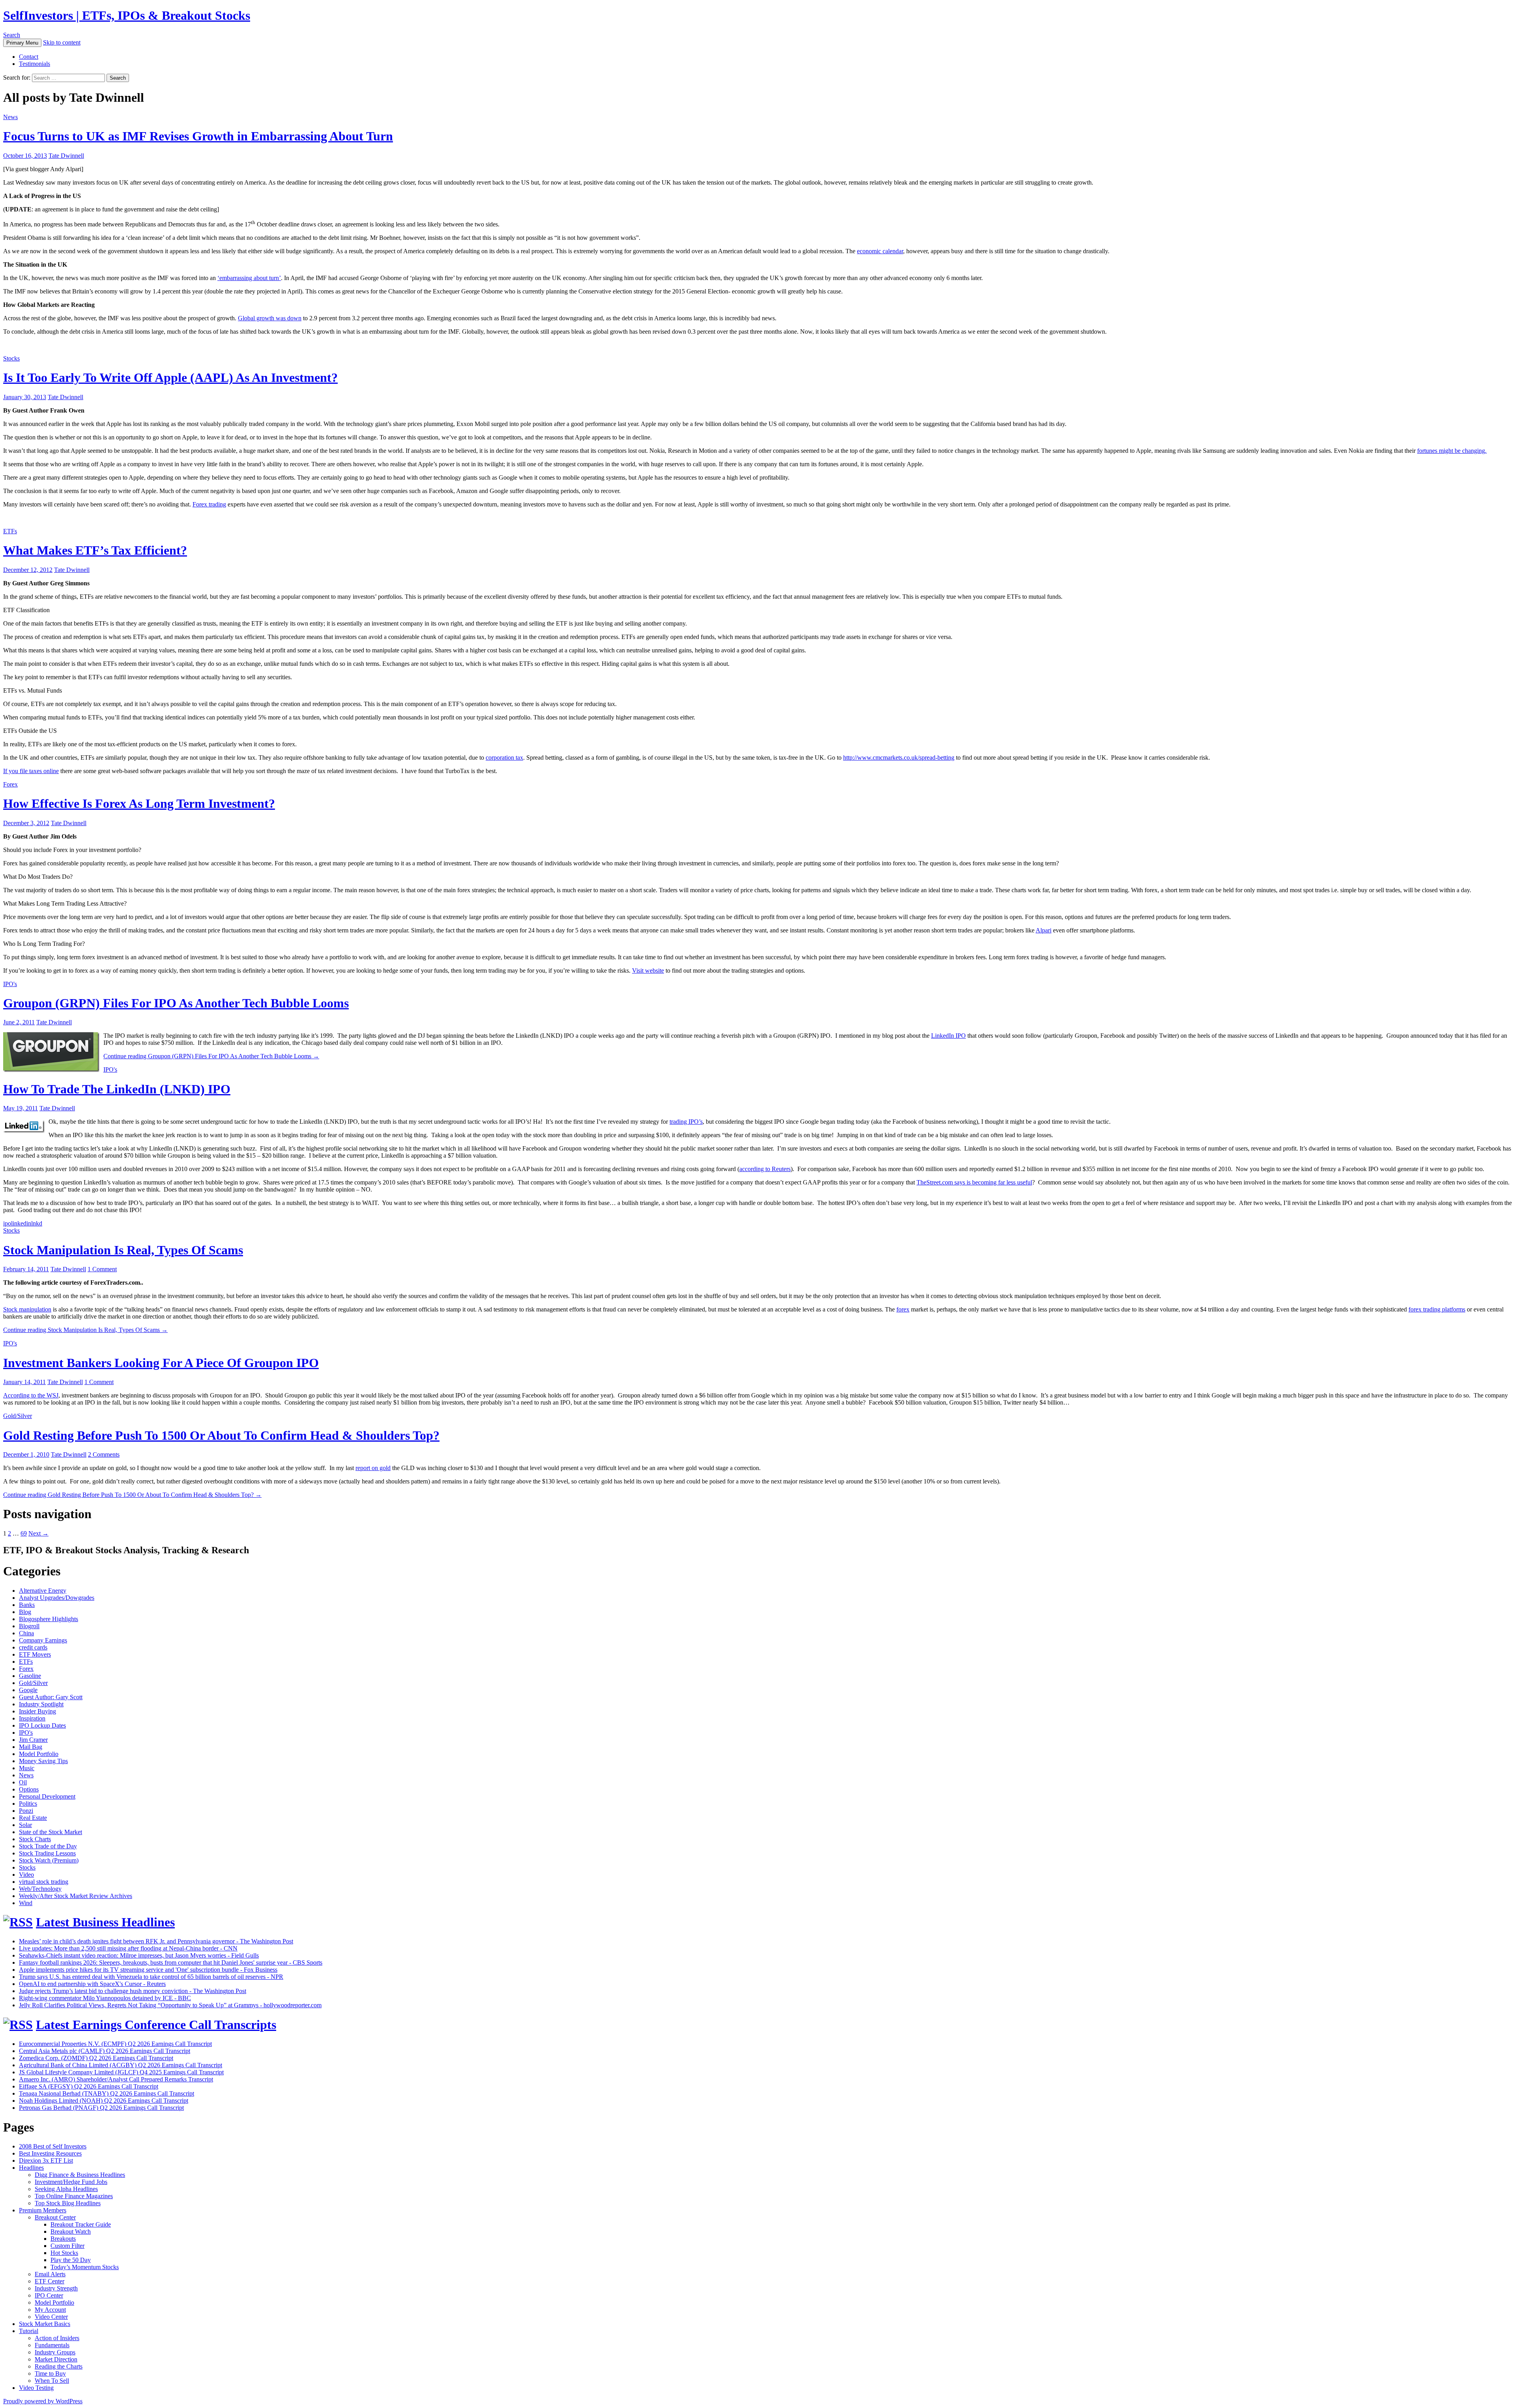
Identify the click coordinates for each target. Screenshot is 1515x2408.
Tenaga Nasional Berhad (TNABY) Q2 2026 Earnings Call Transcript (107, 2093)
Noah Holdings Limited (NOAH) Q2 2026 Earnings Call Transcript (104, 2101)
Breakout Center (55, 2217)
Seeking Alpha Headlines (66, 2189)
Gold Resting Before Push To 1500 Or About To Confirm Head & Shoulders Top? (221, 1435)
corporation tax (504, 758)
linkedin (21, 1223)
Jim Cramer (33, 1740)
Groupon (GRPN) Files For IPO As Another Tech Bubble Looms (176, 1003)
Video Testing (36, 2388)
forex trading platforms (1437, 1309)
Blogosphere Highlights (49, 1619)
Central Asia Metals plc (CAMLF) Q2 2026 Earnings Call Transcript (105, 2051)
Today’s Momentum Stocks (85, 2267)
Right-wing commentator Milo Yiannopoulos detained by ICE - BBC (105, 1998)
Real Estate (33, 1818)
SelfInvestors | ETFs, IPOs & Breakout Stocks (127, 15)
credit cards (33, 1647)
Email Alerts (50, 2274)
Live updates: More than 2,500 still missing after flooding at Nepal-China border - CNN (128, 1948)
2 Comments (104, 1454)
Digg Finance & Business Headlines (80, 2175)
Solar (25, 1825)
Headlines (31, 2168)
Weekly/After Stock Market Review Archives (76, 1896)
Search (12, 35)
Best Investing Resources (50, 2153)
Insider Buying (37, 1711)
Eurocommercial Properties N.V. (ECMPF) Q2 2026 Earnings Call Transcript (115, 2044)
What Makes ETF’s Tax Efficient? (95, 550)
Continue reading (211, 1056)
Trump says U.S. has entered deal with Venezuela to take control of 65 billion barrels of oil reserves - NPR (151, 1977)
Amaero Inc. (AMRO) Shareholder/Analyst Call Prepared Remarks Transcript (116, 2079)
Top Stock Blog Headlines (68, 2203)
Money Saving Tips (43, 1761)
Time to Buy (50, 2373)
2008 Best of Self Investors (53, 2146)
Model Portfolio (39, 1754)
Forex (10, 784)
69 (24, 1533)
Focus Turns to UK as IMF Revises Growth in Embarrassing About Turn (198, 136)
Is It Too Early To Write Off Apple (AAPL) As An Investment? (170, 377)
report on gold (373, 1468)
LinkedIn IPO (948, 1036)
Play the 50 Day (71, 2260)
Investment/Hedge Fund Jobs (71, 2182)
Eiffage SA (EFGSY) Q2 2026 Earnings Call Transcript (89, 2086)
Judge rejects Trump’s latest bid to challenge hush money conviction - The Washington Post (133, 1991)
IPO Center (49, 2295)
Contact (29, 57)
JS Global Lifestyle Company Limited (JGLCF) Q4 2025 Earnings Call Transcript (121, 2072)
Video (26, 1875)
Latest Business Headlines (105, 1922)
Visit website (648, 970)
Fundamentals (52, 2345)
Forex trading (209, 504)
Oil (23, 1782)
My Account (50, 2310)
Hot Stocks (64, 2253)
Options (29, 1789)
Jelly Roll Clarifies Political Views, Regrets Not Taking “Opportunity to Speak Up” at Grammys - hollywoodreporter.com (170, 2005)
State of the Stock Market (50, 1832)
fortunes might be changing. (1452, 451)
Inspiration (32, 1718)
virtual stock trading (44, 1882)
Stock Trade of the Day (48, 1846)
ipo (7, 1223)
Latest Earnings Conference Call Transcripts (156, 2025)
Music (27, 1768)
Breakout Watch (71, 2231)
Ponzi (26, 1811)
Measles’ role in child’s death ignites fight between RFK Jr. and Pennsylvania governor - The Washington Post (156, 1941)
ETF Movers (35, 1654)
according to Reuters (765, 1169)
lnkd (37, 1223)
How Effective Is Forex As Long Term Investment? (139, 803)
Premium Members (43, 2210)
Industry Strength (56, 2288)
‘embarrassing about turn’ (249, 278)
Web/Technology (40, 1889)
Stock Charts (35, 1839)
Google (28, 1690)
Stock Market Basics (45, 2324)
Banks (27, 1605)
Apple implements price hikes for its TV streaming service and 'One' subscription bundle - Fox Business (148, 1970)
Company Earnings (43, 1640)
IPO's (10, 984)
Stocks (11, 358)
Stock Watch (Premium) (49, 1860)
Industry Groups (55, 2352)
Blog (25, 1612)
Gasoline (30, 1676)
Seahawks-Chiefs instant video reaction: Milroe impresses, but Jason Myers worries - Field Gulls (139, 1955)
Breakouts (63, 2239)
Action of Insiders (57, 2338)
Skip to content (62, 42)
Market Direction (56, 2359)
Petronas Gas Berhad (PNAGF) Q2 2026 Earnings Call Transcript (101, 2108)
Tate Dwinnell (66, 156)
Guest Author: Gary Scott (51, 1697)
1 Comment (102, 1269)
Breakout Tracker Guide (81, 2224)
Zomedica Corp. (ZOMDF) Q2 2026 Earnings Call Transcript (96, 2058)
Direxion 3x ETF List (46, 2160)
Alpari (1044, 930)
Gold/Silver (18, 1416)
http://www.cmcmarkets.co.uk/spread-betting (899, 758)
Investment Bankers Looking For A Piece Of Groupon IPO (161, 1363)
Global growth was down (270, 318)
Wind (26, 1903)
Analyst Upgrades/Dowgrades (57, 1598)
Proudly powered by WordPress (43, 2401)
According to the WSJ (31, 1395)
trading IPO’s (686, 1122)
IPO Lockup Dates (42, 1725)
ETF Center (50, 2281)
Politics (28, 1804)
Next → (38, 1533)
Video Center (51, 2317)
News (10, 117)
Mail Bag (31, 1747)
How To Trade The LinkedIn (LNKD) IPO (117, 1089)
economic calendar (880, 251)
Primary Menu (22, 43)
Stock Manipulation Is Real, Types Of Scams (123, 1250)
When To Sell (52, 2381)
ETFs (10, 531)
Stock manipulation (27, 1309)
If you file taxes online (31, 771)
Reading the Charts (59, 2366)
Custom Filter (67, 2246)
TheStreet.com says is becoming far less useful (974, 1182)
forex (903, 1309)
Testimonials (35, 64)
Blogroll (29, 1626)
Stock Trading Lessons (47, 1853)
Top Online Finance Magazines (74, 2196)
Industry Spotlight (41, 1704)
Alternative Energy (43, 1591)
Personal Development (47, 1796)
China (26, 1633)
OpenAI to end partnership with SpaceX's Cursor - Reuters (92, 1984)
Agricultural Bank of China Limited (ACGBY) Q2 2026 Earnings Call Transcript (121, 2065)
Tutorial (29, 2331)
